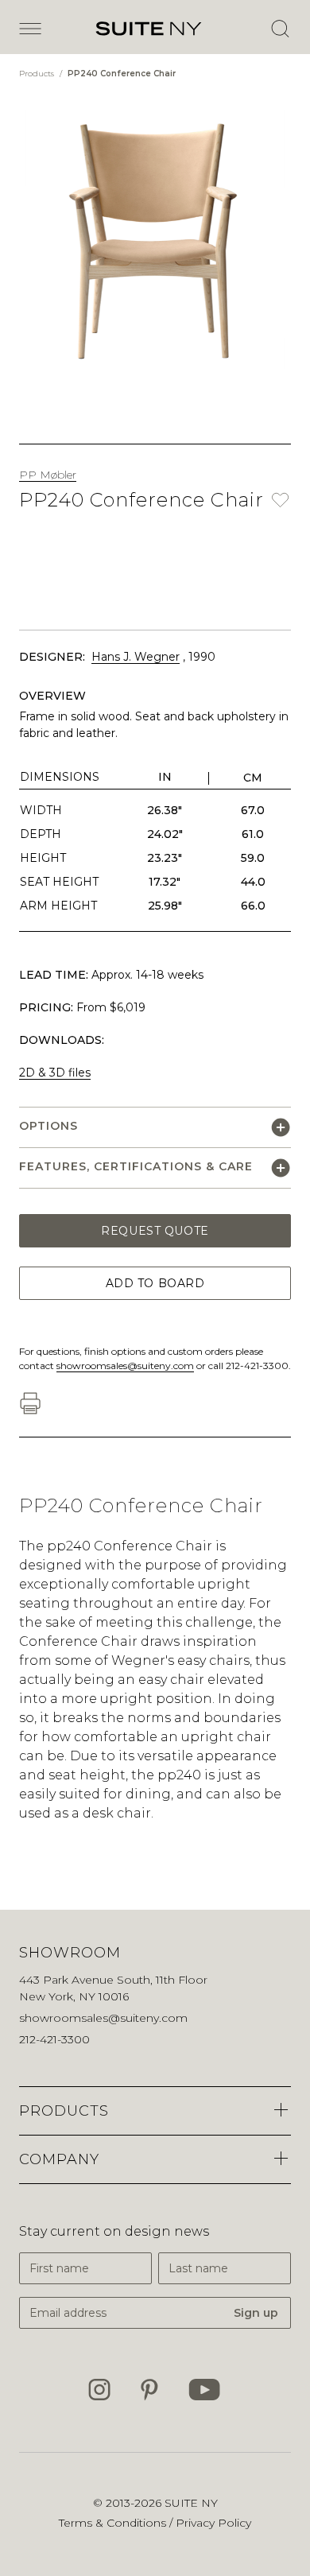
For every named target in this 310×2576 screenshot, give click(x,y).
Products (38, 74)
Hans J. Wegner (136, 657)
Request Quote (155, 1231)
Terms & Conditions (114, 2523)
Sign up (256, 2313)
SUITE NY (191, 2503)
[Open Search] (280, 29)
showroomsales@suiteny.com (125, 1366)
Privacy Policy (213, 2523)
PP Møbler (48, 475)
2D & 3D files (55, 1073)
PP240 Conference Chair (122, 74)
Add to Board (155, 1283)
